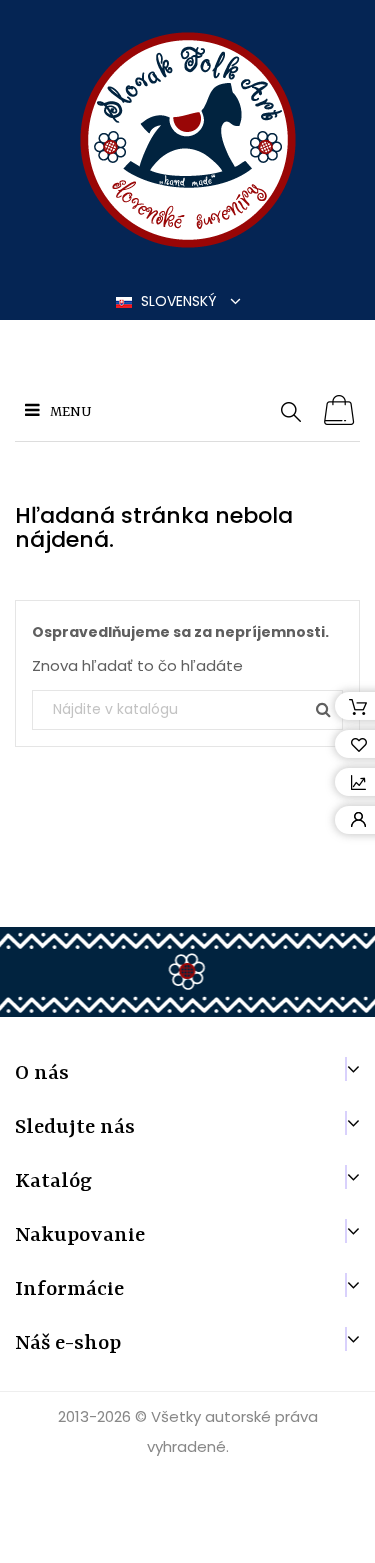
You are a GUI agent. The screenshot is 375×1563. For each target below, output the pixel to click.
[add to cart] (340, 411)
